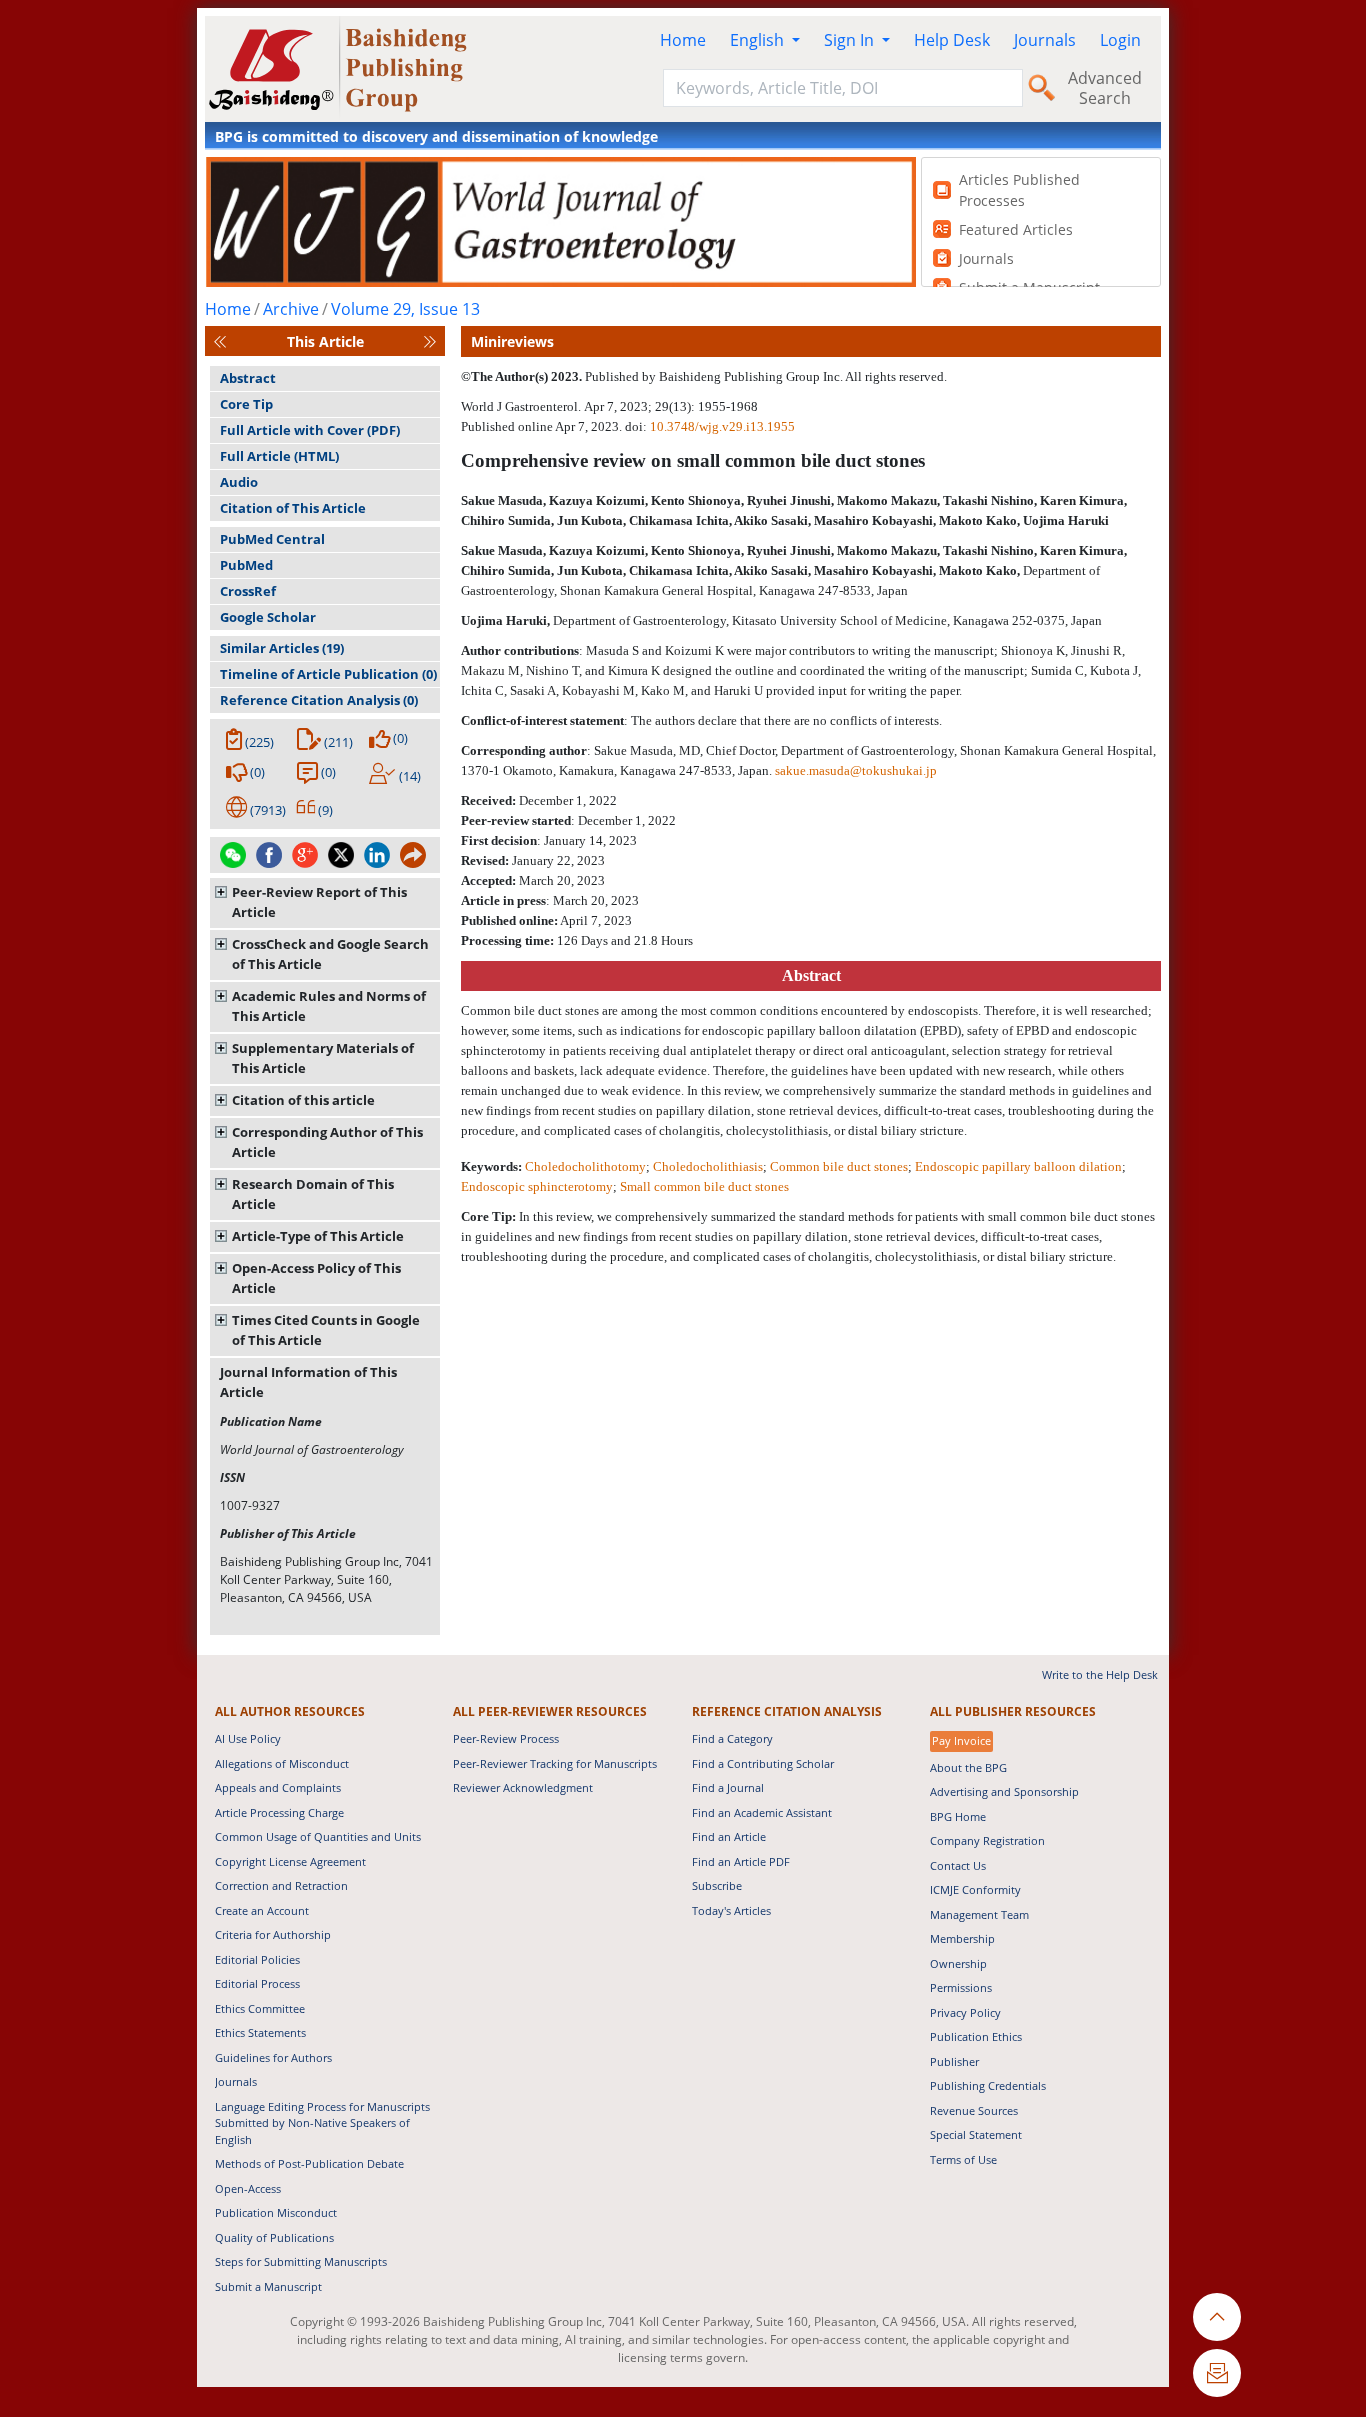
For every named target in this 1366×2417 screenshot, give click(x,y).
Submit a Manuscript (268, 2286)
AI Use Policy (248, 1738)
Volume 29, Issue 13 (405, 309)
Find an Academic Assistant (762, 1812)
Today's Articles (731, 1910)
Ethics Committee (260, 2008)
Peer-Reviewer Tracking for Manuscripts (555, 1763)
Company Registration (987, 1840)
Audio (239, 482)
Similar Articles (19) (282, 648)
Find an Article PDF (741, 1861)
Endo (1018, 1166)
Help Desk (952, 40)
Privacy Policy (965, 2012)
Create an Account (262, 1910)
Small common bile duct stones (704, 1186)
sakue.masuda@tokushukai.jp (856, 770)
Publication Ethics (976, 2036)
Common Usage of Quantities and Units (318, 1836)
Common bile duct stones (839, 1166)
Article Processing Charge (279, 1812)
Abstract (248, 378)
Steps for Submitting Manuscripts (301, 2261)
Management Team (979, 1914)
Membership (962, 1938)
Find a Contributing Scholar (763, 1763)
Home (683, 40)
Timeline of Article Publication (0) (328, 674)
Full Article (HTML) (279, 456)
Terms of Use (963, 2159)
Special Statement (976, 2134)
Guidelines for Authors (273, 2057)
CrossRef (248, 591)
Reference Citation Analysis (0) (319, 700)
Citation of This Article (293, 508)
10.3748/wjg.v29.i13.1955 (722, 426)
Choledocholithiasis (708, 1166)
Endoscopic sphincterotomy (537, 1186)
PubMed (246, 565)
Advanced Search (1105, 88)
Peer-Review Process (506, 1738)
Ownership (958, 1963)
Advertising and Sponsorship (1004, 1791)
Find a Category (732, 1738)
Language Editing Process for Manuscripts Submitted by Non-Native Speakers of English (322, 2123)
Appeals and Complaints (278, 1787)
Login (1120, 40)
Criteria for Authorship (273, 1934)
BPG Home (958, 1816)
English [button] (759, 40)
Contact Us (958, 1865)
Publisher (954, 2061)
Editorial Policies (257, 1959)
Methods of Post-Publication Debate (309, 2163)
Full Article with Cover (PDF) (310, 430)
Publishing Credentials (988, 2085)
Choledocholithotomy (585, 1166)
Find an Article (729, 1836)
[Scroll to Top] (1217, 2317)
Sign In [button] (851, 40)
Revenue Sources (974, 2110)
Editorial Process (257, 1983)
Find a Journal (728, 1787)
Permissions (961, 1987)
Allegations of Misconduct (282, 1763)
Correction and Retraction (281, 1885)
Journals (1045, 40)
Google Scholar (268, 617)
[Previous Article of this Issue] (220, 341)
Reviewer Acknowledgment (523, 1787)
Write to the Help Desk (1100, 1674)
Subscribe (717, 1885)
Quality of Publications (274, 2237)
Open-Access (248, 2188)
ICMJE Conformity (975, 1889)
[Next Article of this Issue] (430, 341)
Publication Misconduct (276, 2212)
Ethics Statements (260, 2032)
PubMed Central (272, 539)
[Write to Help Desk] (1217, 2373)
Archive (291, 309)
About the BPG (968, 1767)
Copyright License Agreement (290, 1861)
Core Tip (246, 404)
